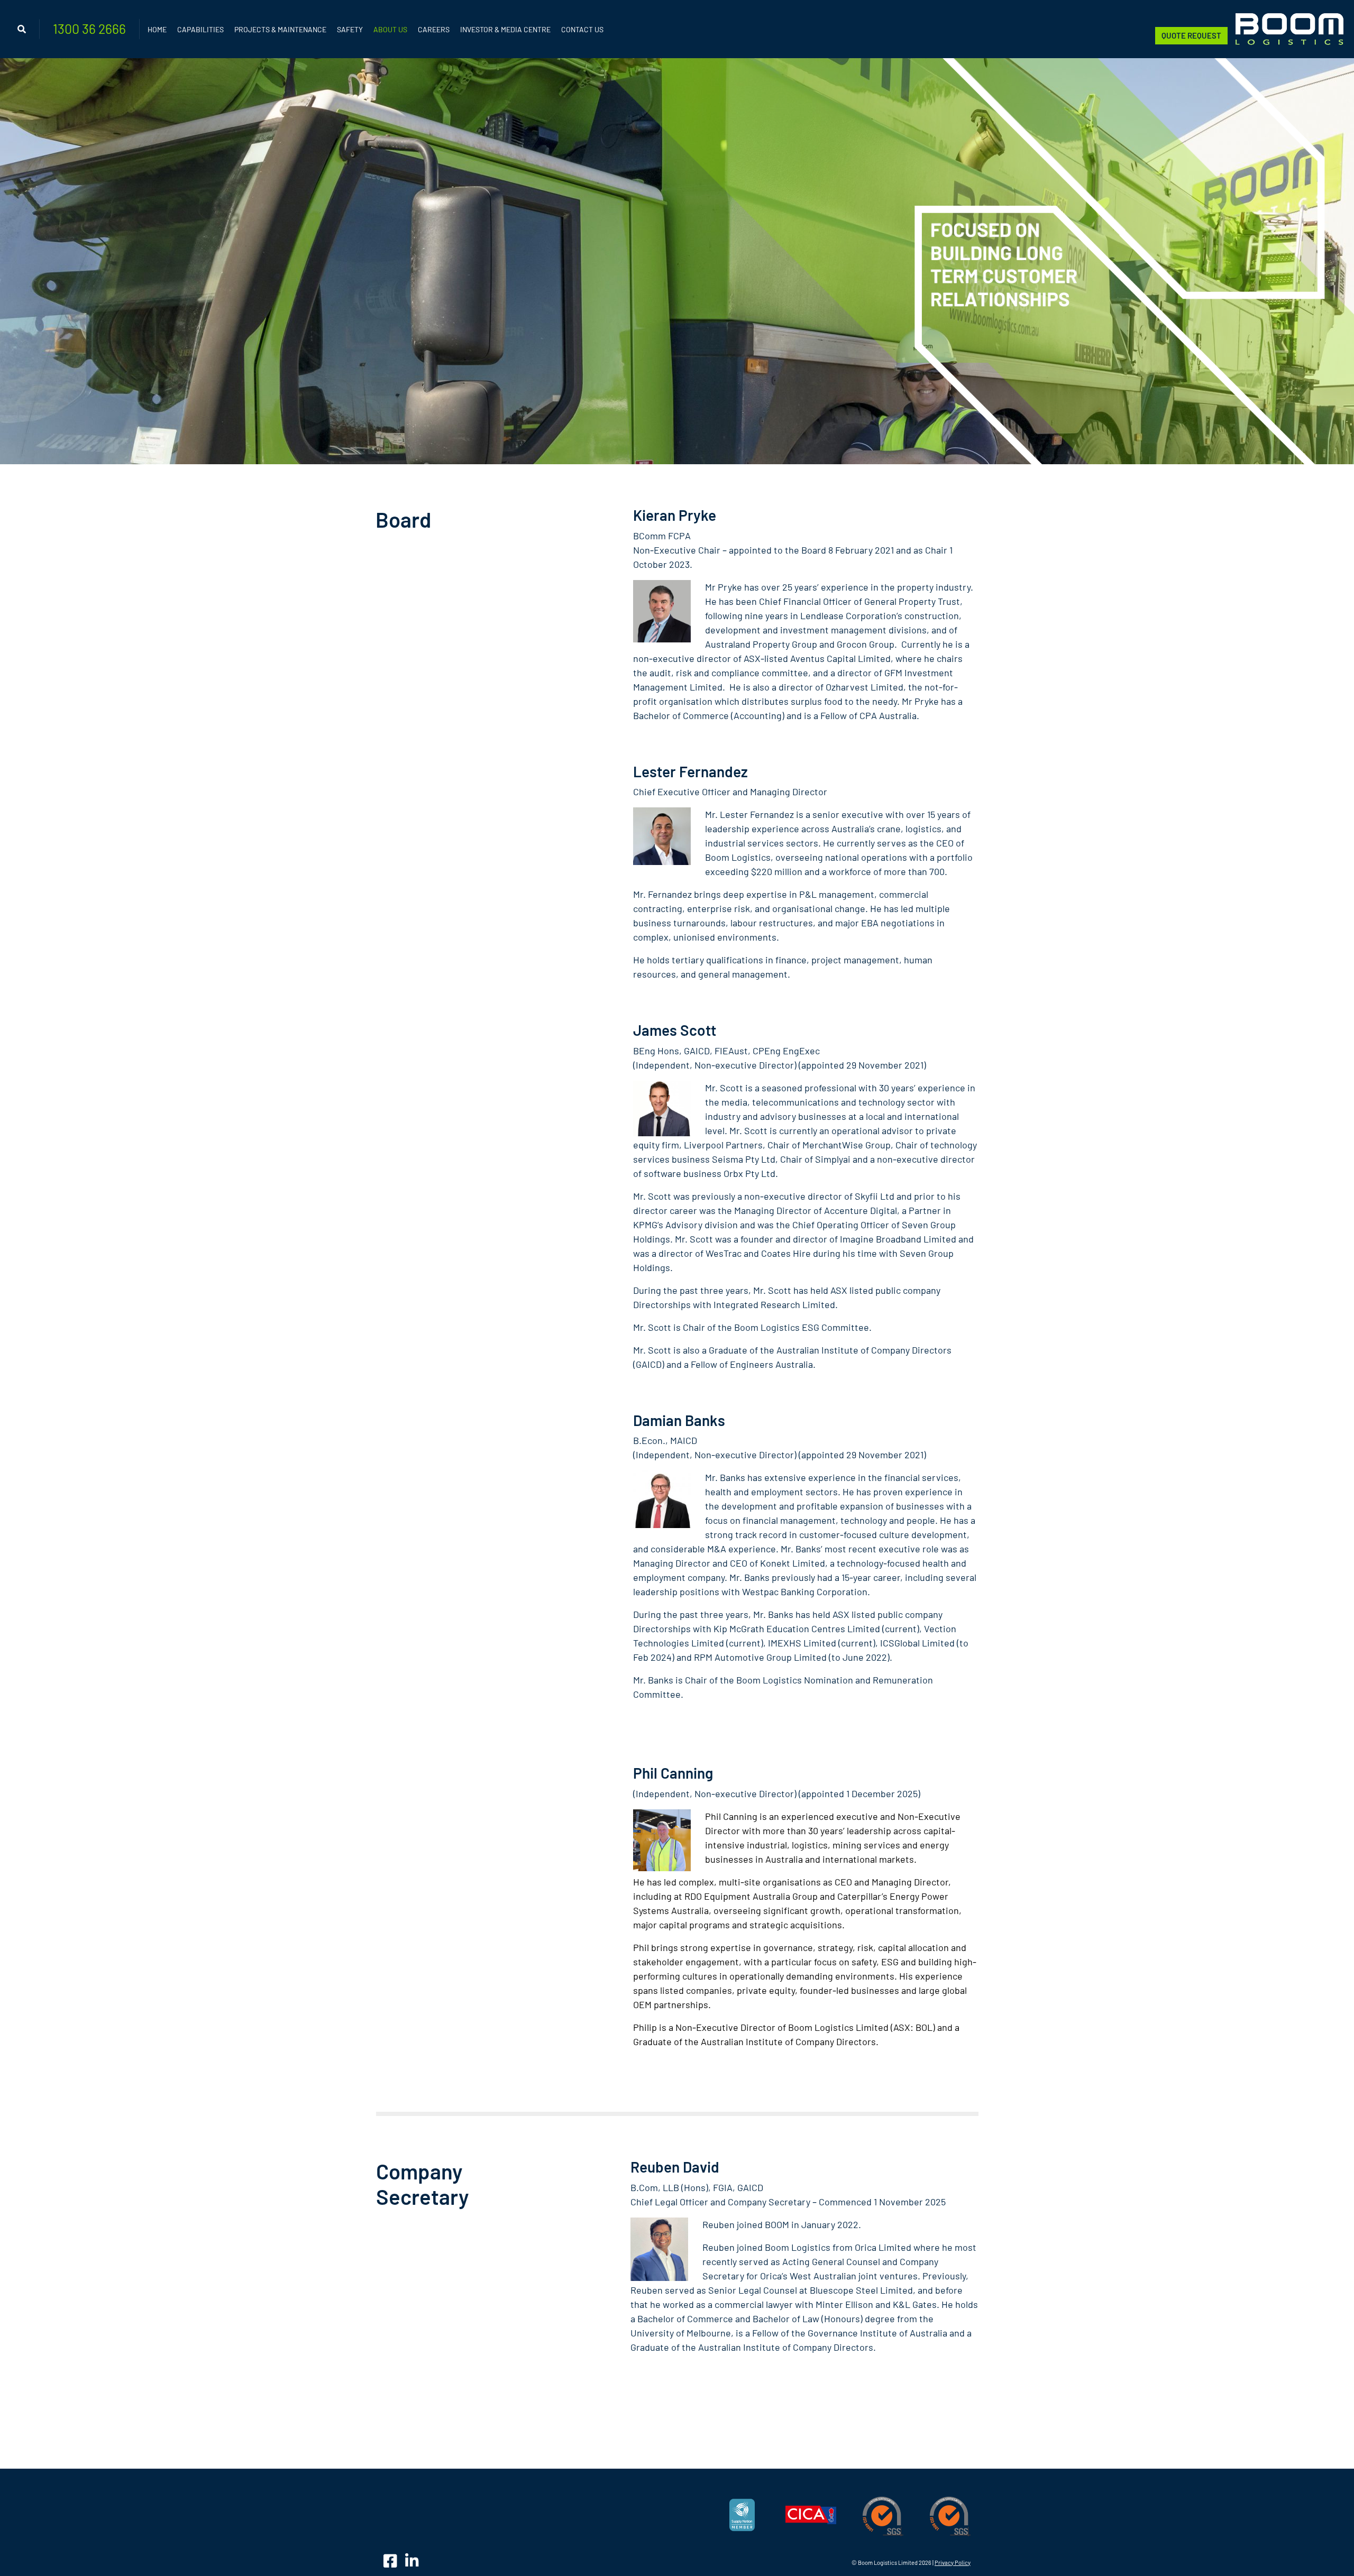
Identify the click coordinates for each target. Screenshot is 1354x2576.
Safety (350, 29)
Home (157, 29)
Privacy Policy (953, 2563)
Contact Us (582, 29)
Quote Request (1191, 35)
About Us (390, 29)
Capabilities (200, 29)
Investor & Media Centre (505, 29)
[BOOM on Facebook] (392, 2560)
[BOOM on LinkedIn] (412, 2560)
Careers (434, 29)
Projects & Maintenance (280, 29)
